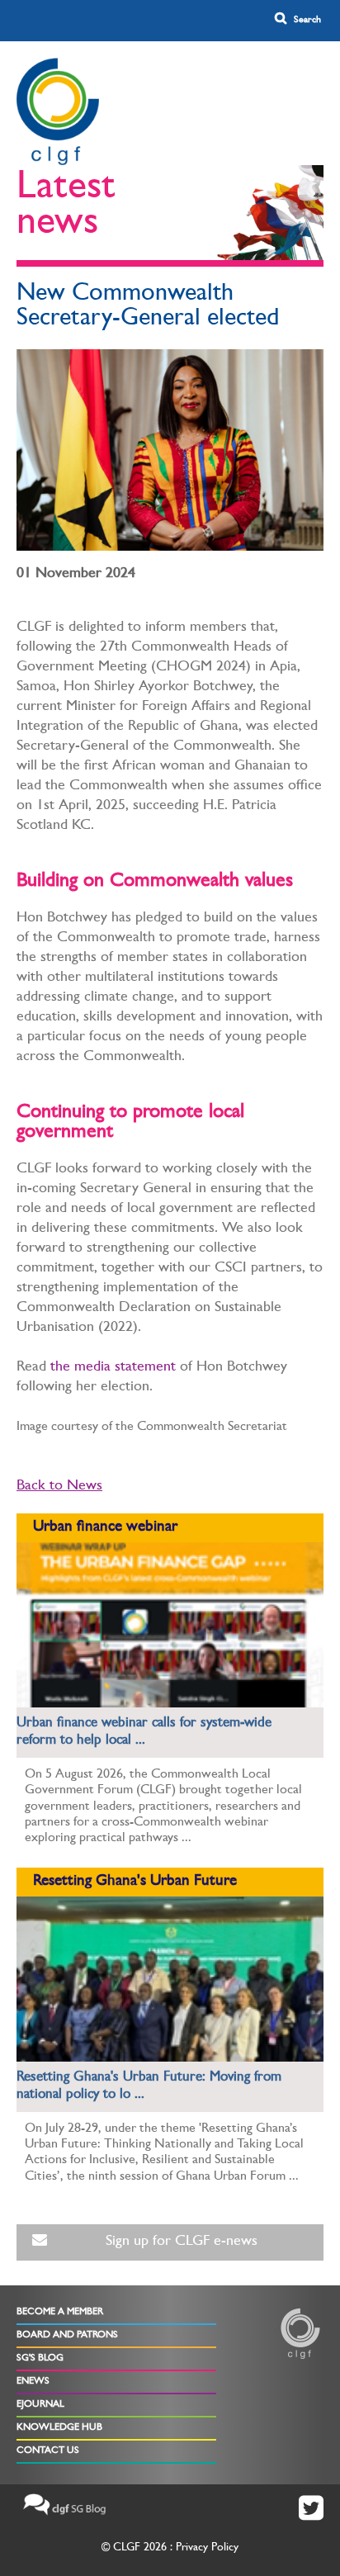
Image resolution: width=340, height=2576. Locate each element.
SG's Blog (40, 2359)
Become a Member (60, 2313)
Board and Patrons (67, 2336)
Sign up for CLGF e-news (182, 2242)
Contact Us (48, 2451)
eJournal (40, 2405)
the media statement (113, 1368)
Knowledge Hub (59, 2428)
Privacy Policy (207, 2548)
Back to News (59, 1487)
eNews (33, 2382)
